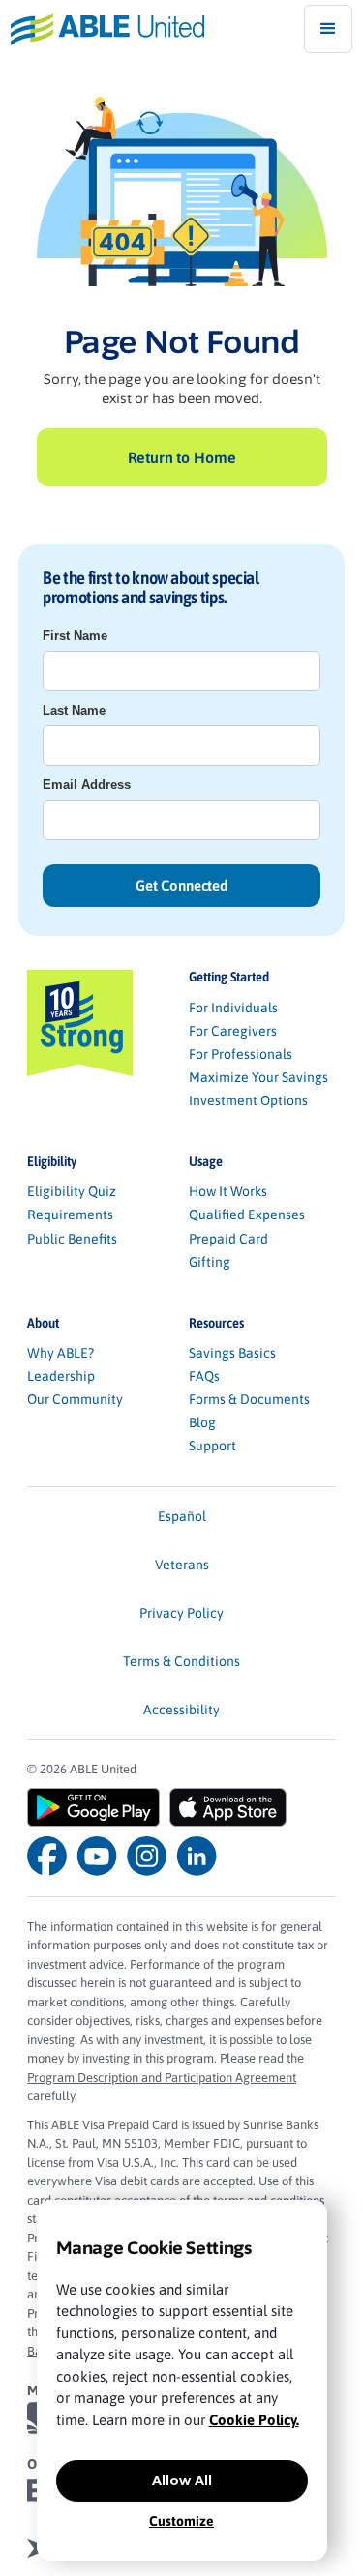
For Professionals (241, 1054)
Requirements (70, 1215)
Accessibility (181, 1710)
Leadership (61, 1376)
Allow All (182, 2480)
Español (182, 1516)
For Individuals (233, 1008)
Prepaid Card (228, 1239)
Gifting (210, 1262)
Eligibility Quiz (72, 1191)
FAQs (204, 1376)
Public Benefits (72, 1239)
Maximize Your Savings (258, 1077)
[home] (102, 29)
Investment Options (248, 1100)
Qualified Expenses (247, 1215)
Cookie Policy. (254, 2420)
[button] (328, 29)
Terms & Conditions (181, 1661)
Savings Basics (232, 1353)
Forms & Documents (249, 1399)
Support (212, 1446)
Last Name (74, 710)
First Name (75, 636)
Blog (202, 1422)
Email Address (87, 785)
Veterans (182, 1565)
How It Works (228, 1191)
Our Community (75, 1399)
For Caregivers (233, 1031)
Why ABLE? (60, 1353)
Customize (181, 2521)
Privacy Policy (181, 1613)
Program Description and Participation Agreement (162, 2078)
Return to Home (182, 457)
